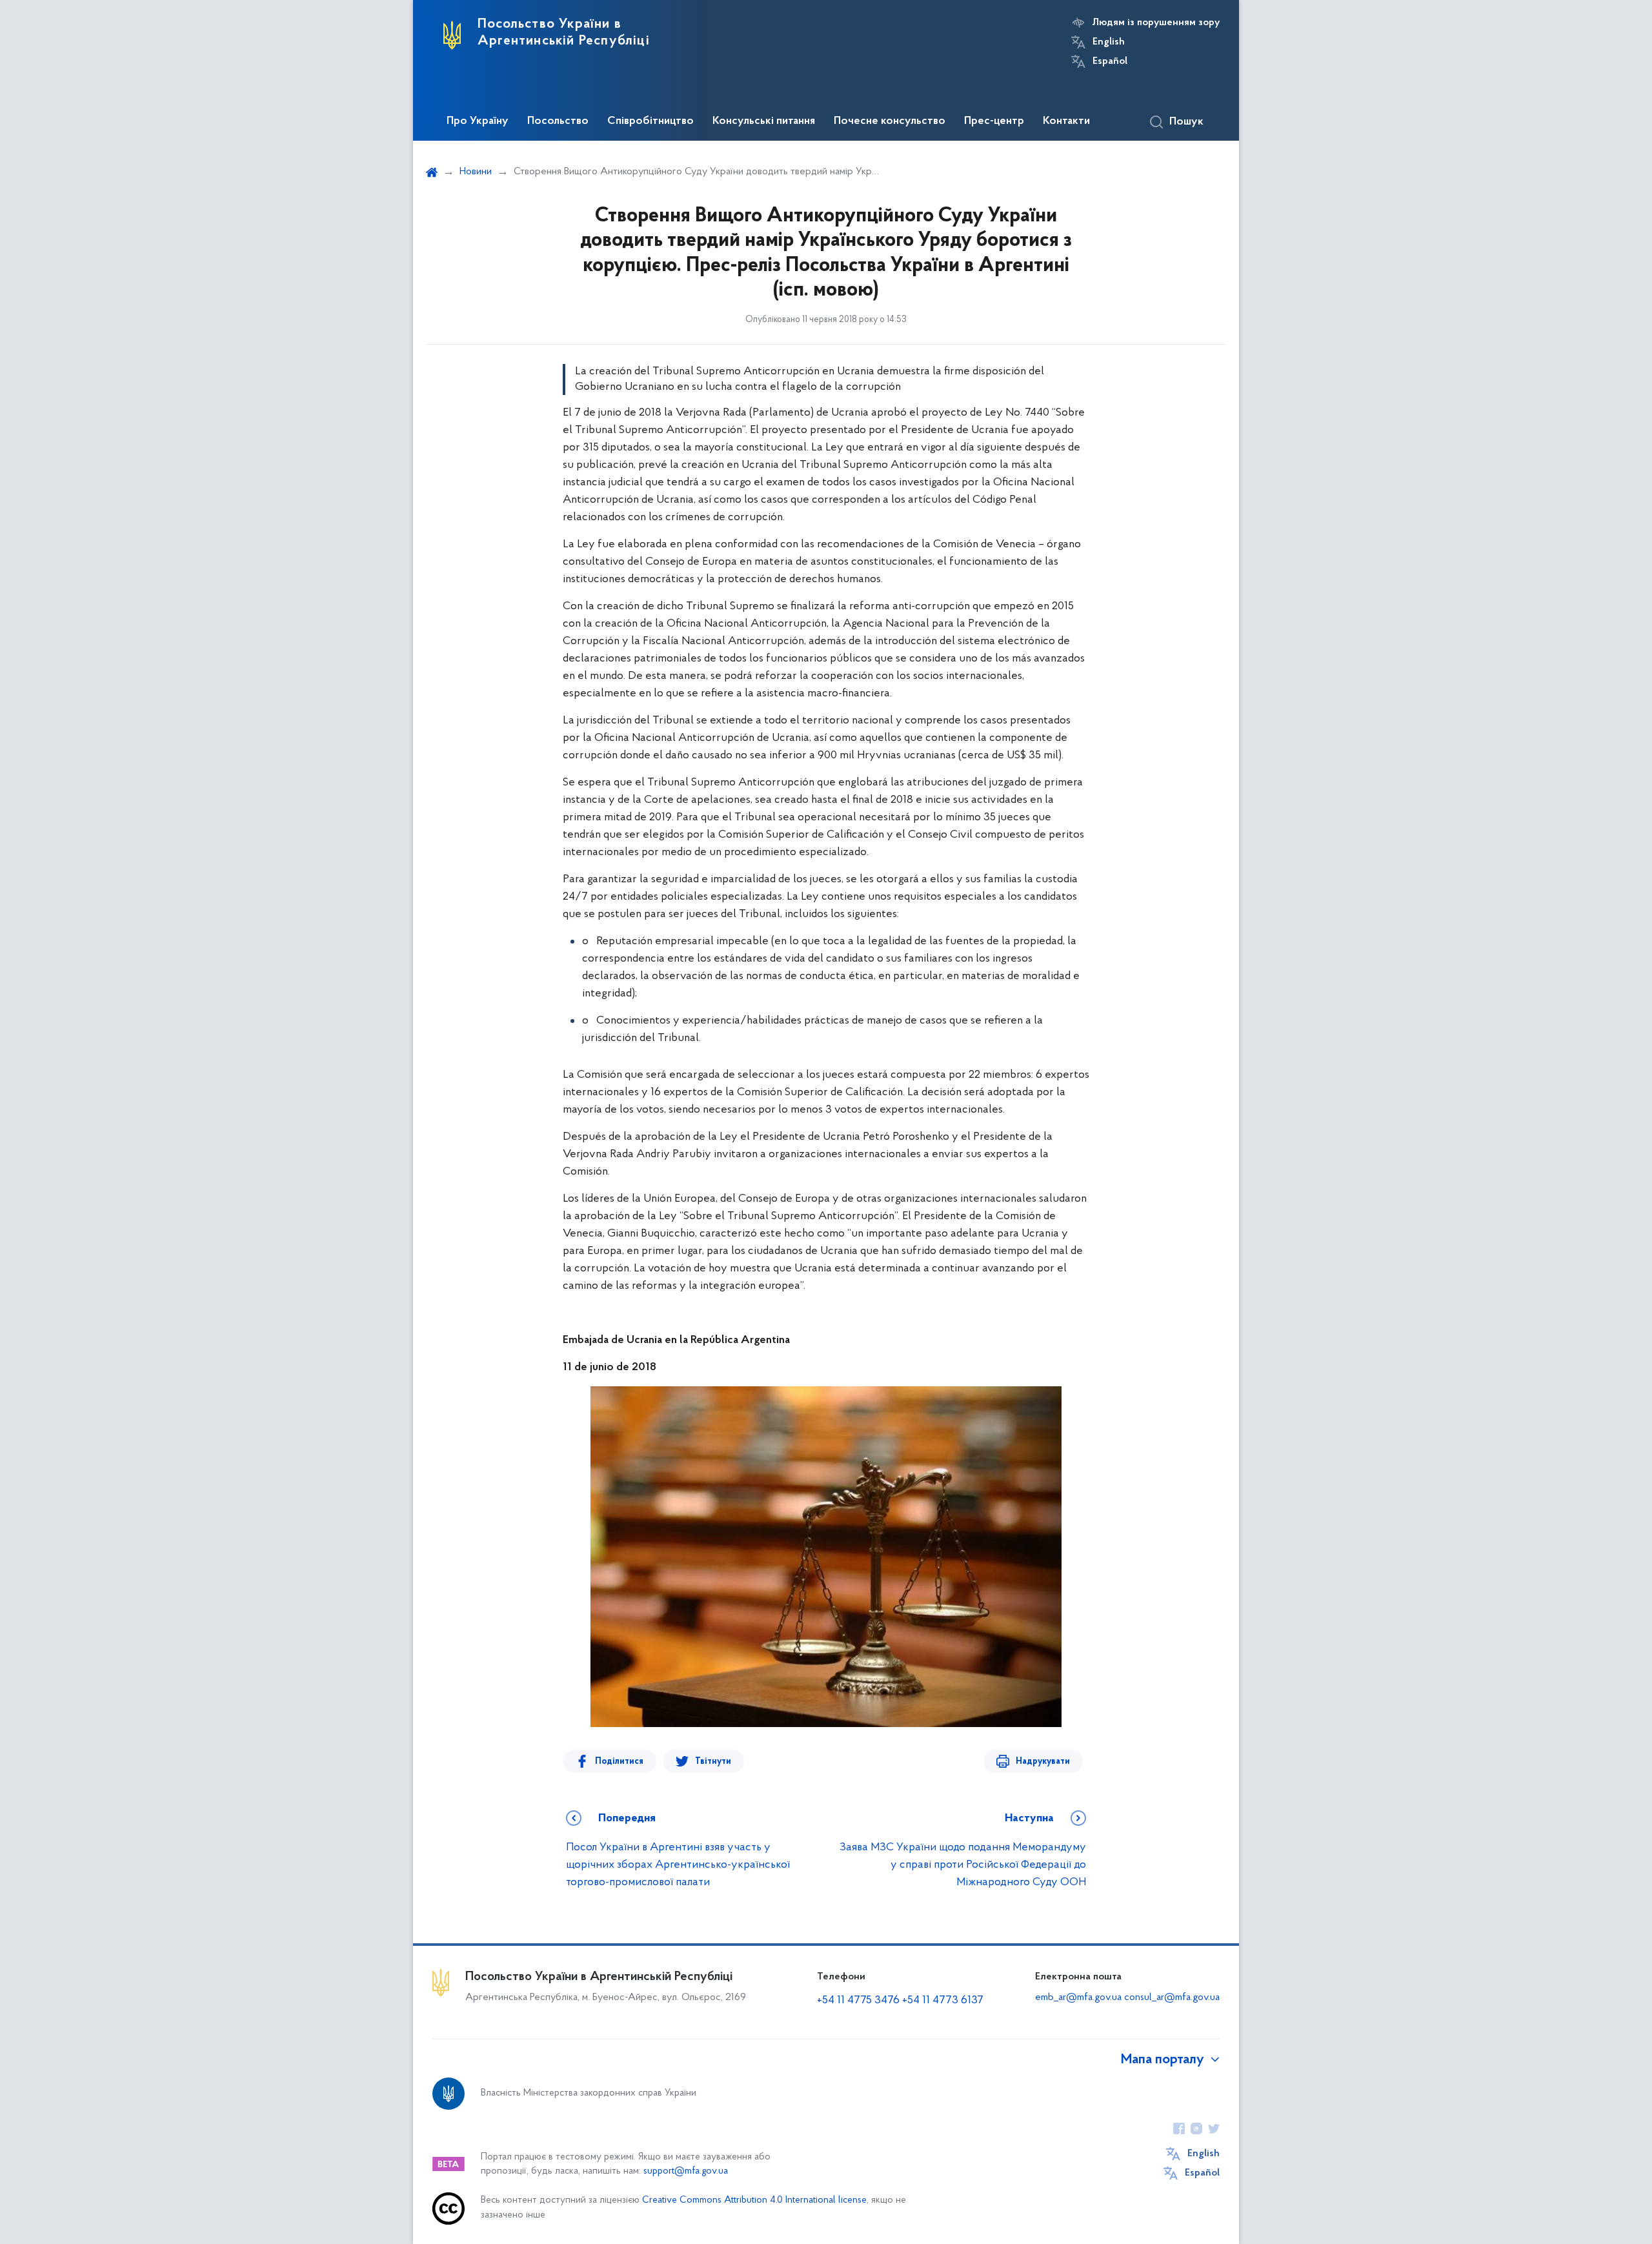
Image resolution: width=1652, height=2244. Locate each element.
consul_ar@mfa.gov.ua (1172, 1997)
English (1109, 42)
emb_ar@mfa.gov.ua (1078, 1997)
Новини (476, 172)
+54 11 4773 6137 (943, 2001)
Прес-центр (994, 121)
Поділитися (619, 1762)
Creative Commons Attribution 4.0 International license (754, 2200)
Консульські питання (764, 121)
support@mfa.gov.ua (686, 2171)
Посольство (558, 121)
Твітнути (713, 1762)
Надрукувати (1043, 1762)
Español (1110, 61)
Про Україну (478, 121)
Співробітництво (650, 121)
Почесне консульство (890, 121)
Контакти (1066, 121)
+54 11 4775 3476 (858, 2001)
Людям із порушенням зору (1156, 23)
